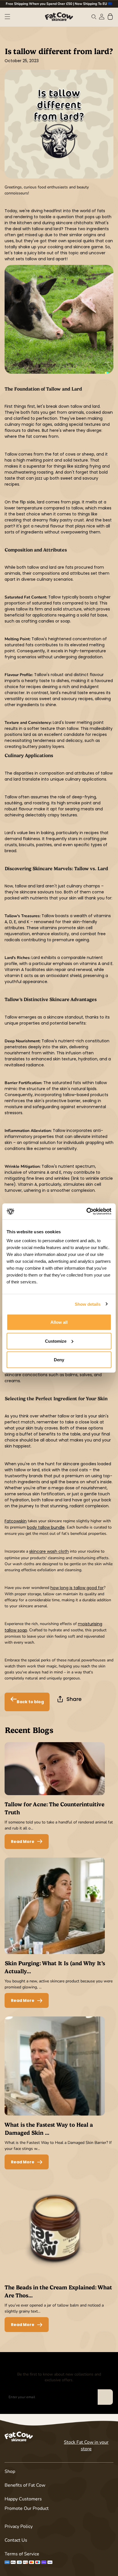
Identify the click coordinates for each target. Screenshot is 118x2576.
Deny (59, 1360)
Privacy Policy (19, 2526)
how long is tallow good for (77, 1588)
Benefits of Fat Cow (25, 2485)
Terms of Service (22, 2554)
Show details (88, 1304)
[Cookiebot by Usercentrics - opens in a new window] (86, 1212)
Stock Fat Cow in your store (86, 2445)
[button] (7, 17)
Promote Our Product (27, 2508)
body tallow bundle (46, 1527)
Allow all (59, 1322)
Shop (10, 2471)
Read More (23, 1842)
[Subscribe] (105, 2397)
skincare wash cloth (49, 1552)
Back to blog (30, 1702)
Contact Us (16, 2540)
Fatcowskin (16, 1521)
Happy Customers (23, 2499)
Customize (56, 1341)
